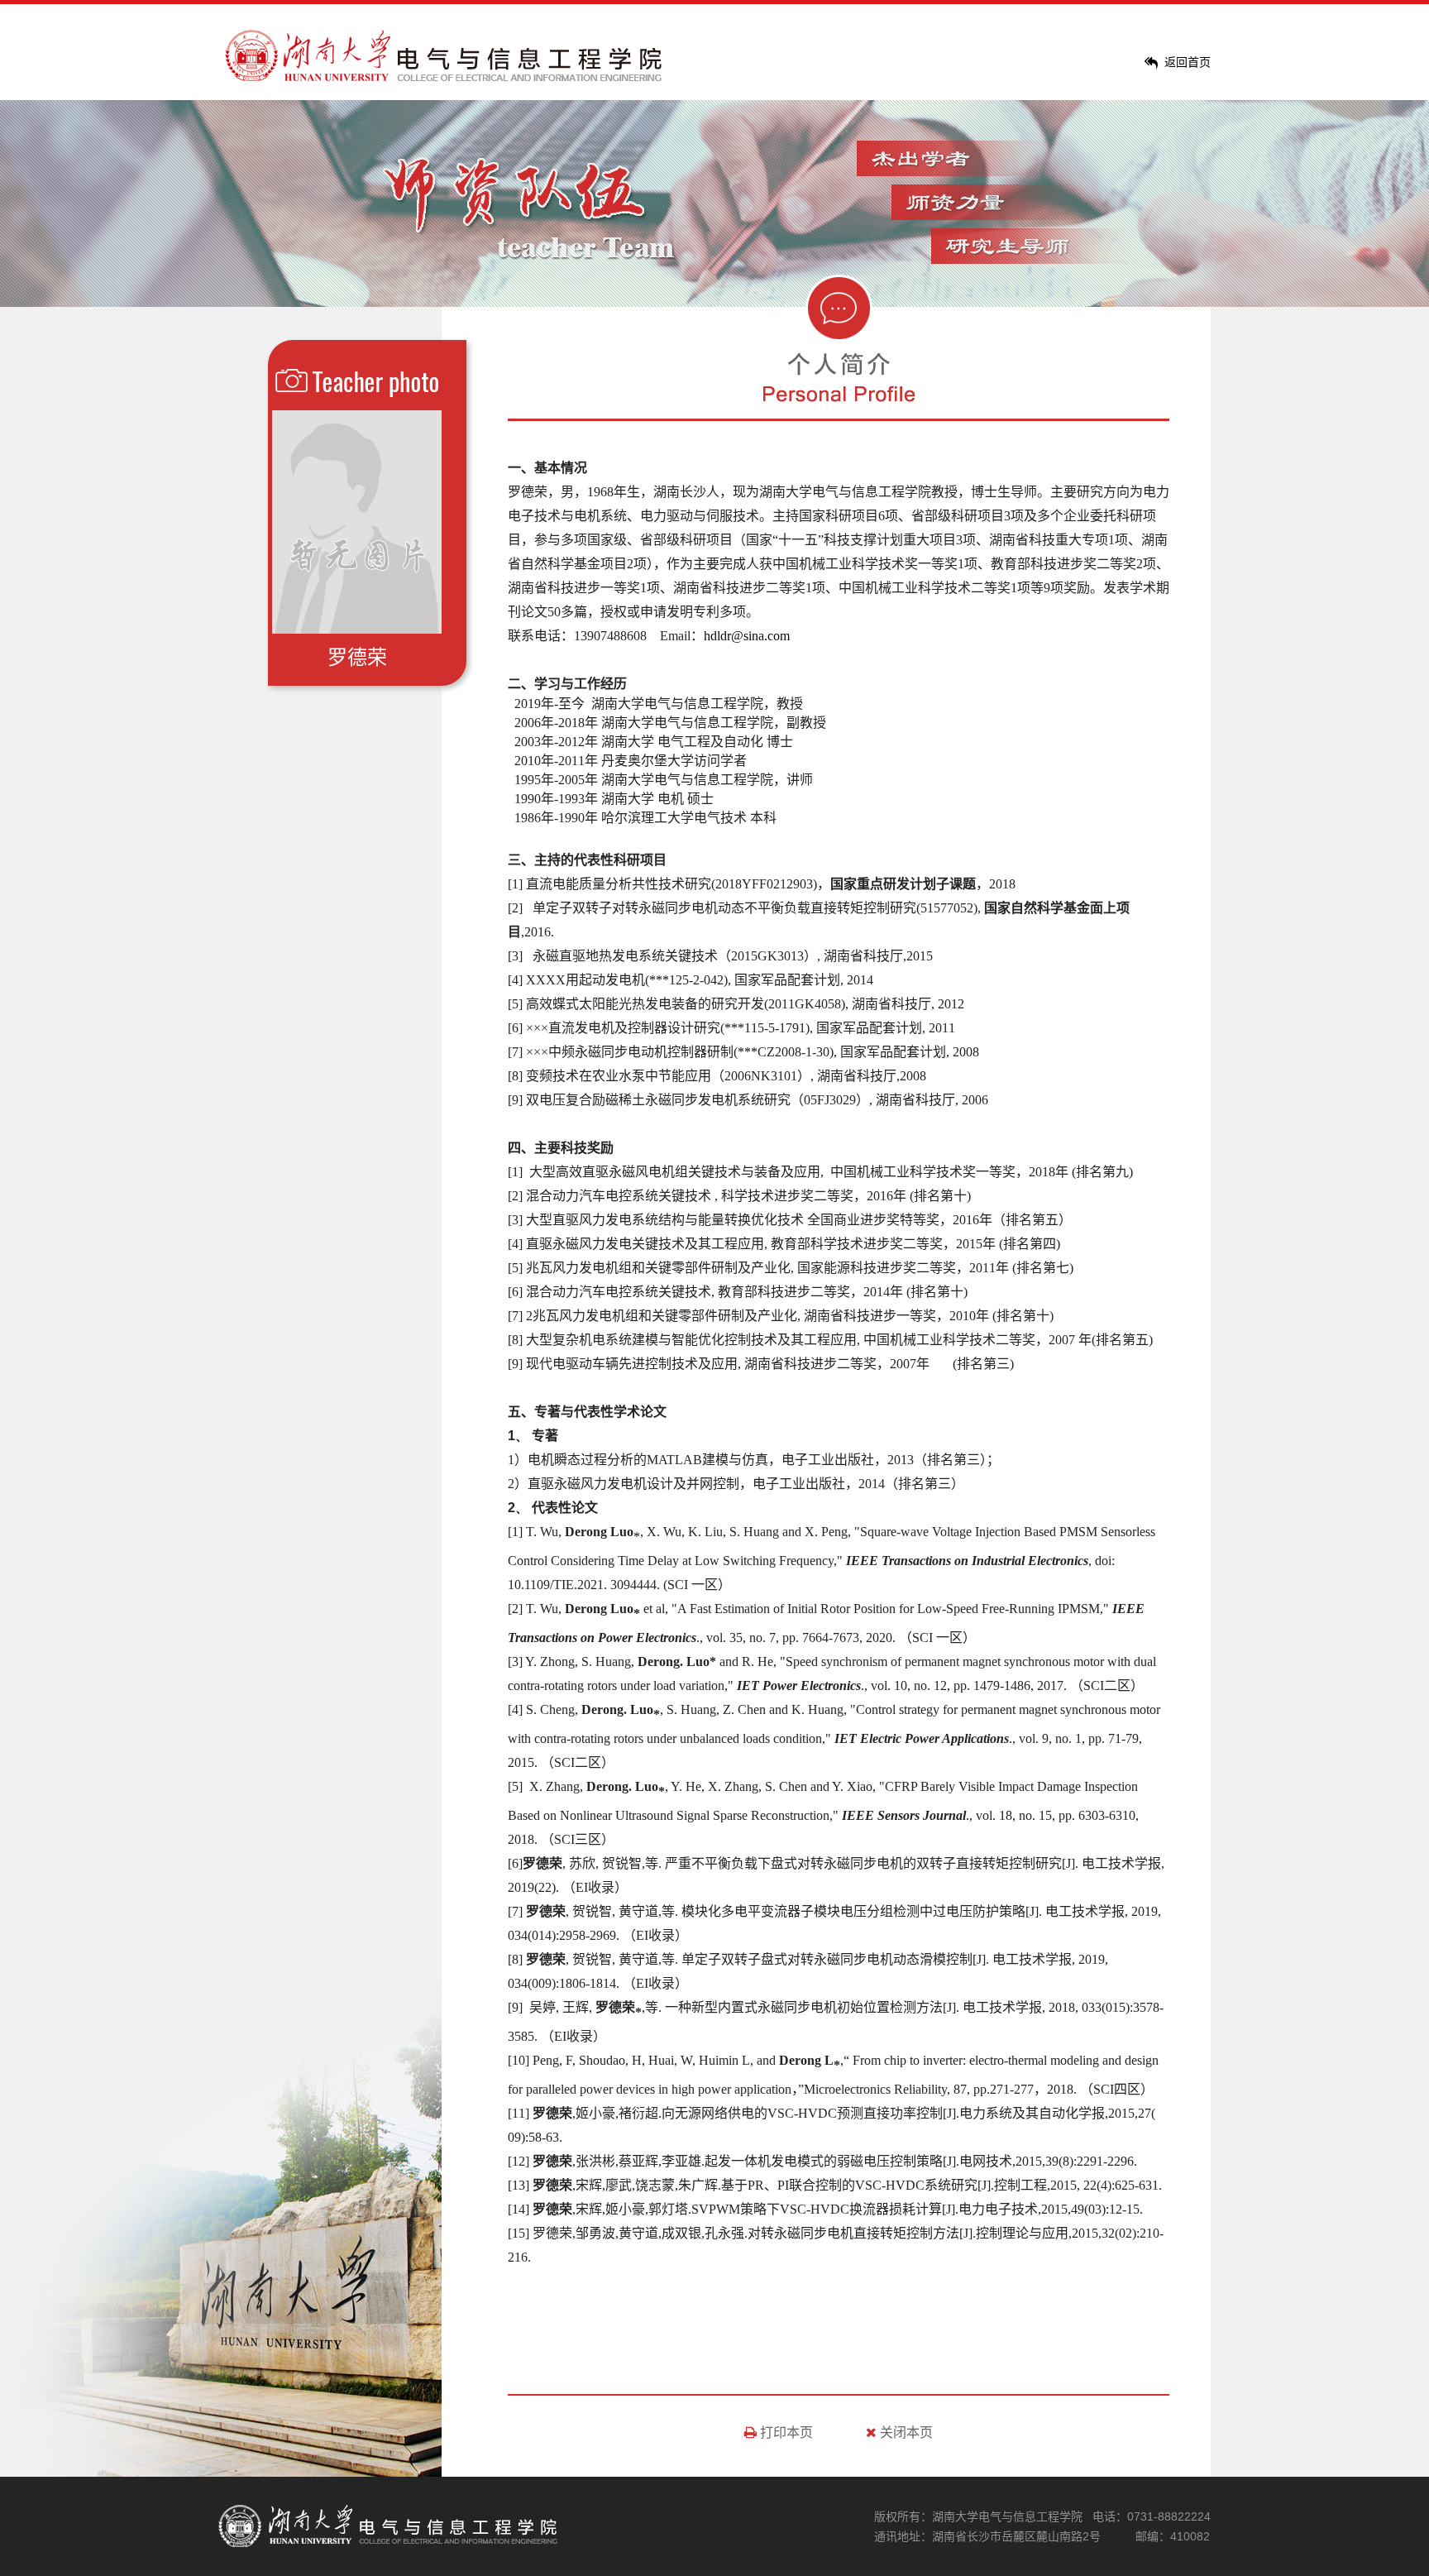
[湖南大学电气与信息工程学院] (446, 77)
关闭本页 (905, 2432)
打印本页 (785, 2432)
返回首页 (1188, 62)
